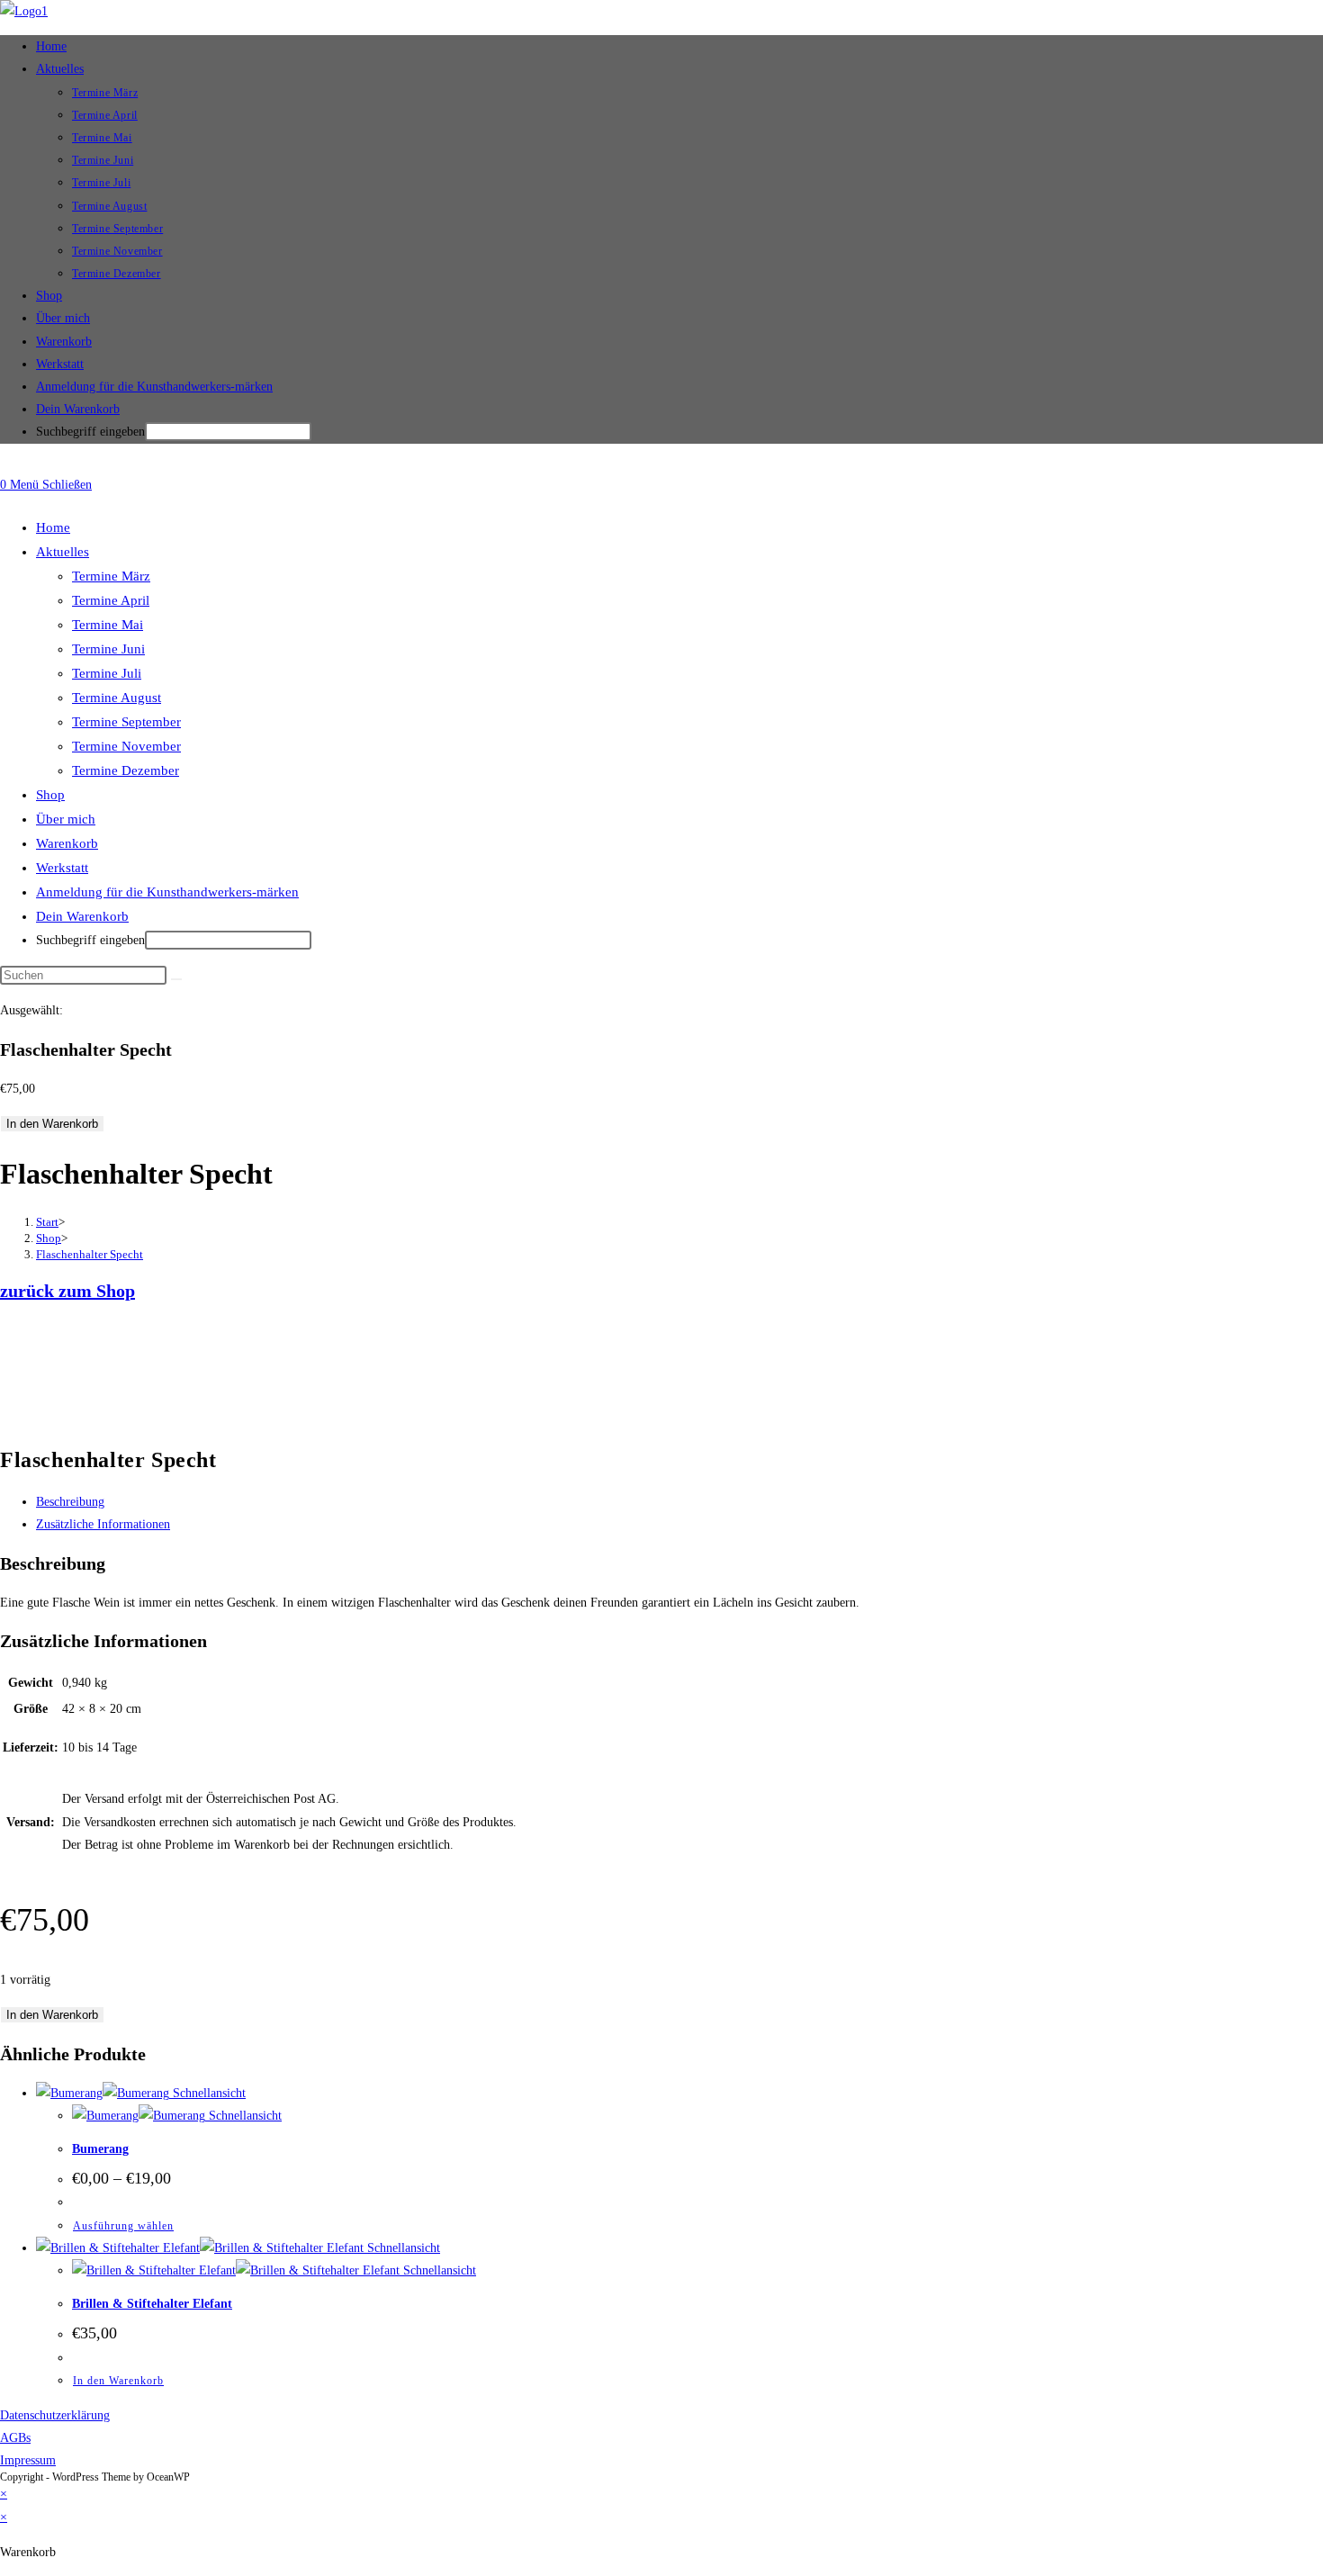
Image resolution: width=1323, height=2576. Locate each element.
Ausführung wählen (123, 2226)
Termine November (126, 746)
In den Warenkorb (52, 1124)
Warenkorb (67, 843)
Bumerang (100, 2149)
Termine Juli (107, 673)
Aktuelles (63, 552)
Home (53, 527)
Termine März (111, 576)
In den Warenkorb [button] (118, 2381)
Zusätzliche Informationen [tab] (103, 1524)
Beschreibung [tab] (70, 1502)
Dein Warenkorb (78, 409)
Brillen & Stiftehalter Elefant (152, 2304)
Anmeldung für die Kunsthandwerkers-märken (167, 892)
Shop (50, 795)
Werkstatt (62, 868)
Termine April (111, 600)
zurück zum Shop (67, 1291)
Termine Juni (108, 649)
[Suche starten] (176, 979)
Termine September (126, 722)
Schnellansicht (207, 2093)
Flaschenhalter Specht (90, 1254)
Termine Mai (108, 625)
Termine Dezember (126, 770)
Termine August (117, 698)
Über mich (66, 819)
